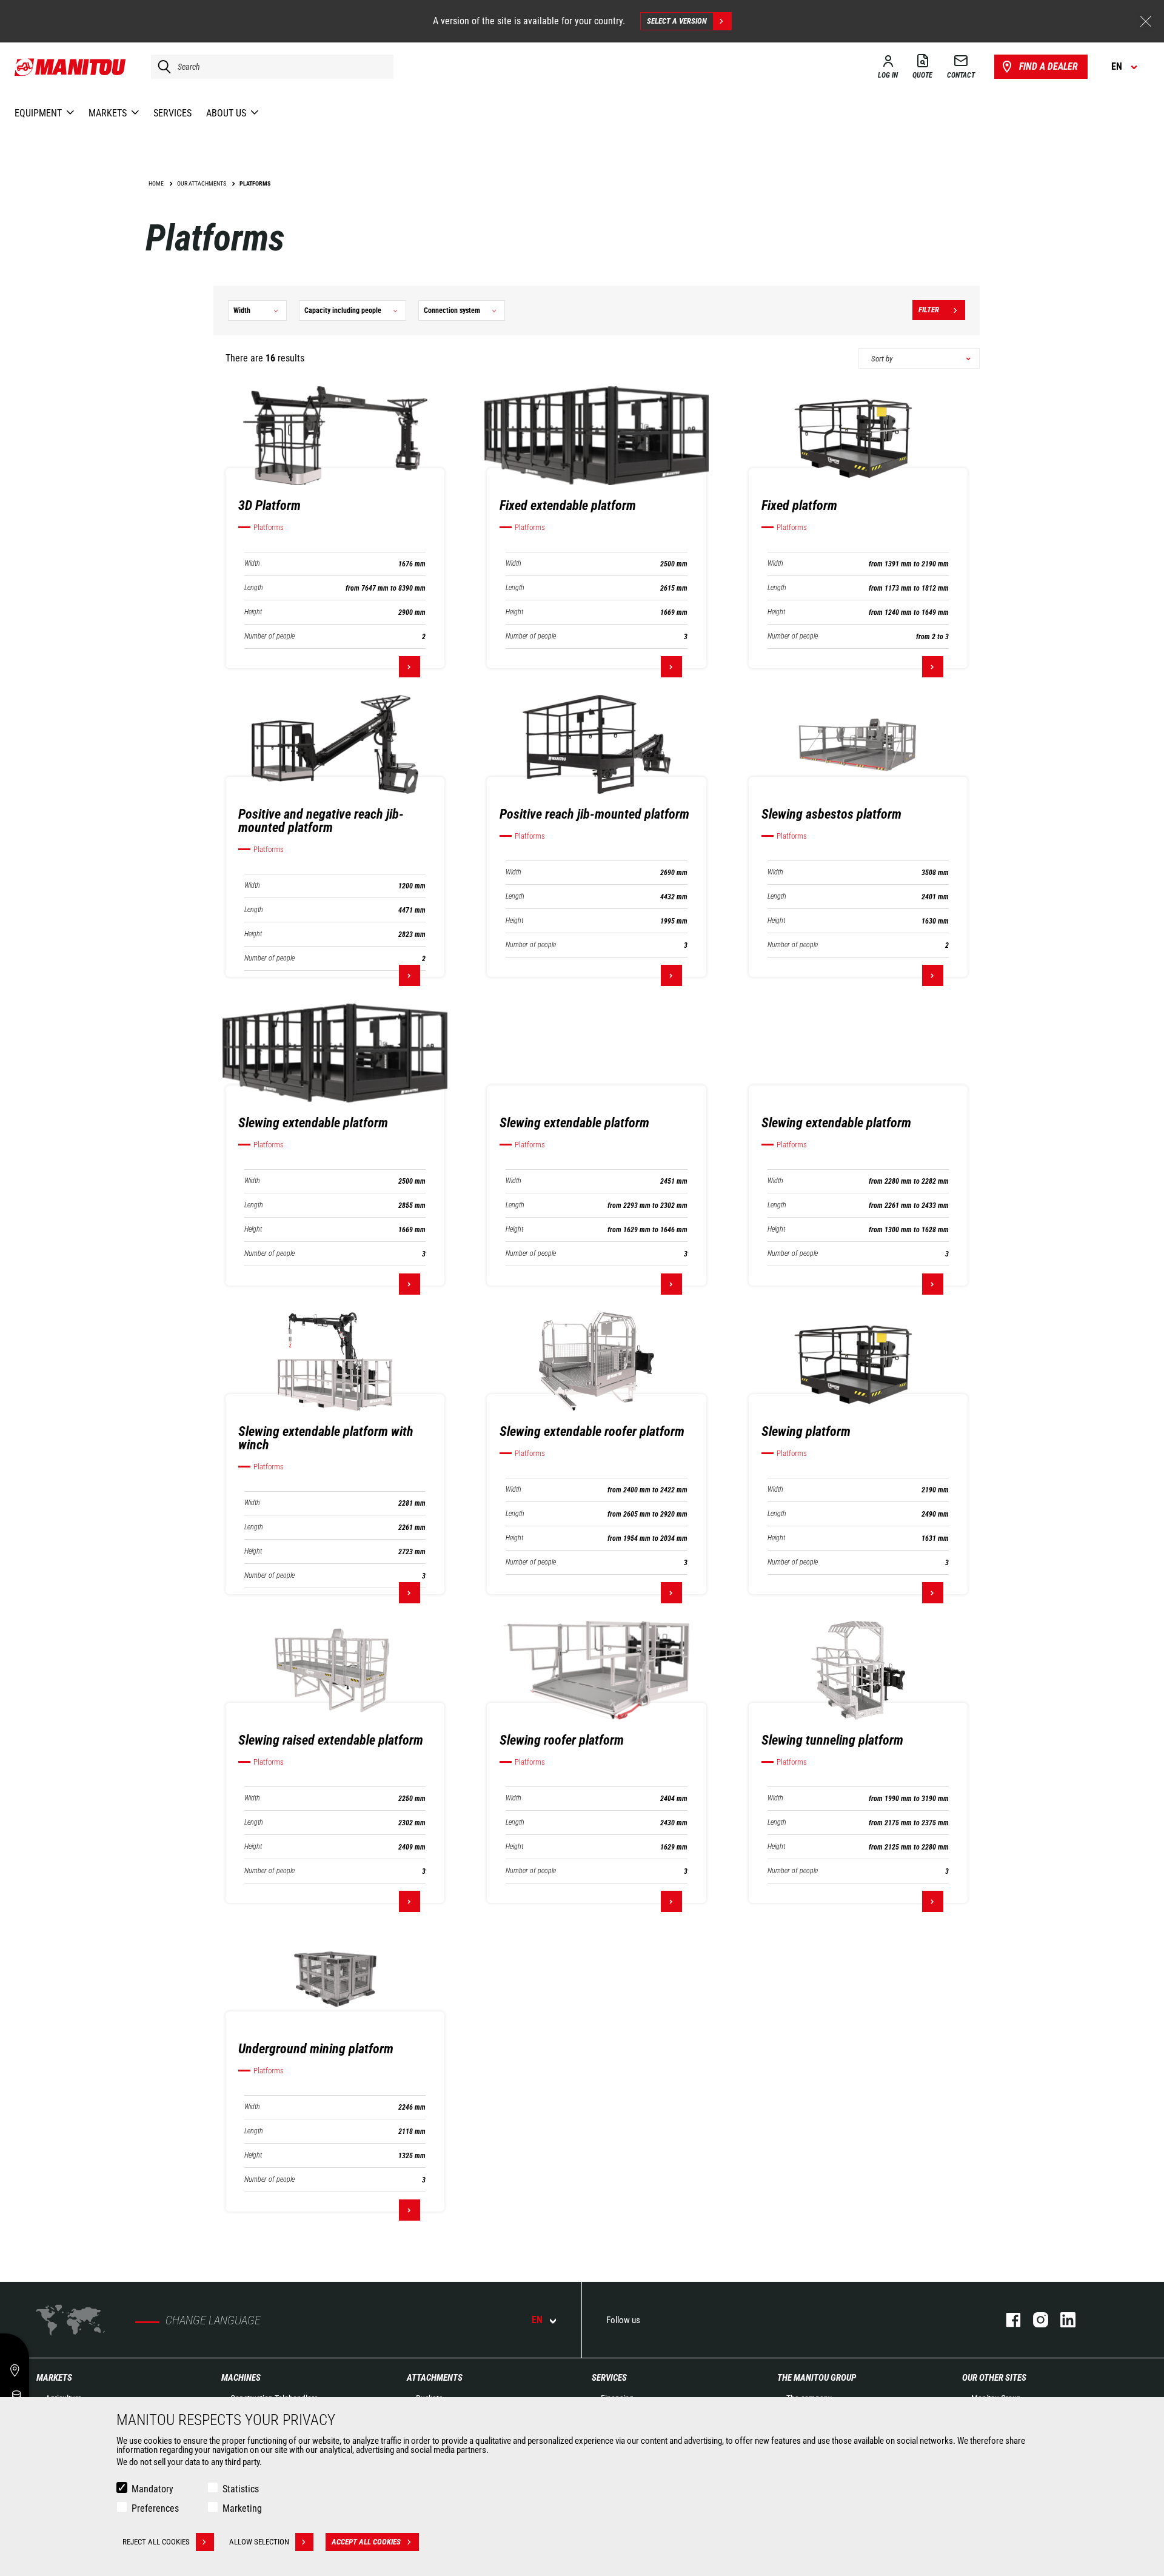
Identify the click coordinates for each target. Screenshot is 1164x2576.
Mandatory (152, 2489)
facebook (1007, 2320)
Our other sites (994, 2378)
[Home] (71, 67)
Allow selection (259, 2542)
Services (609, 2378)
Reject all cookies (156, 2542)
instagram (1035, 2320)
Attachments (435, 2378)
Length (254, 588)
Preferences (155, 2508)
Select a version (677, 21)
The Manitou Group (817, 2378)
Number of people (269, 636)
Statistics (241, 2489)
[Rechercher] (161, 67)
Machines (241, 2378)
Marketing (242, 2508)
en (537, 2320)
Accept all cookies (366, 2542)
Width (252, 564)
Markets (54, 2378)
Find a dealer (1049, 66)
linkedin (1062, 2320)
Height (253, 612)
